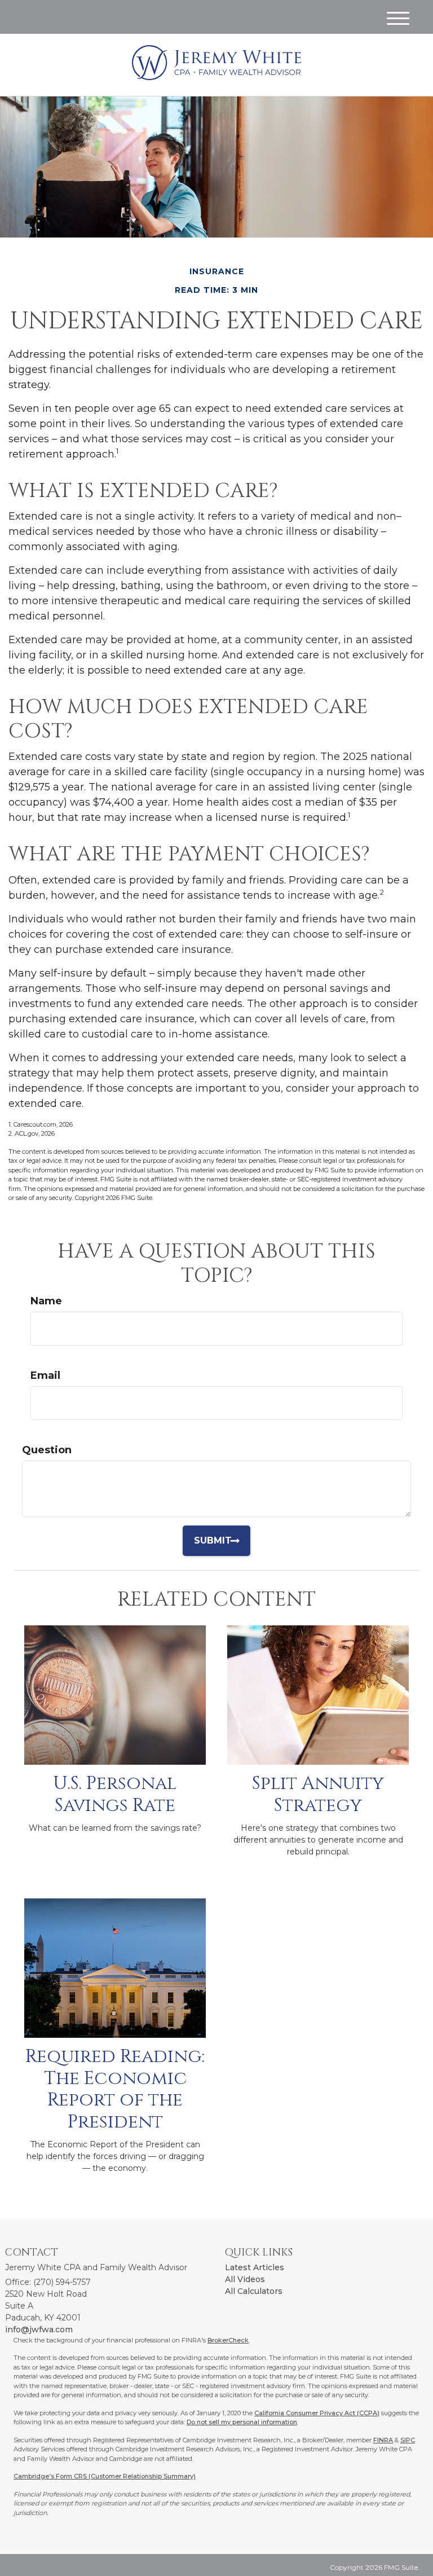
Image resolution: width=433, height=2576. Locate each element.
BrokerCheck (228, 2340)
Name (46, 1301)
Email (45, 1375)
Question (47, 1450)
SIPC (408, 2440)
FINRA (383, 2440)
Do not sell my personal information (242, 2422)
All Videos (245, 2279)
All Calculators (254, 2291)
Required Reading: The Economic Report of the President (115, 2089)
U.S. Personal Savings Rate (115, 1794)
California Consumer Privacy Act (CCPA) (317, 2413)
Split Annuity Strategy (318, 1794)
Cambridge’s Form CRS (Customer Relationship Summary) (105, 2476)
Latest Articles (255, 2267)
